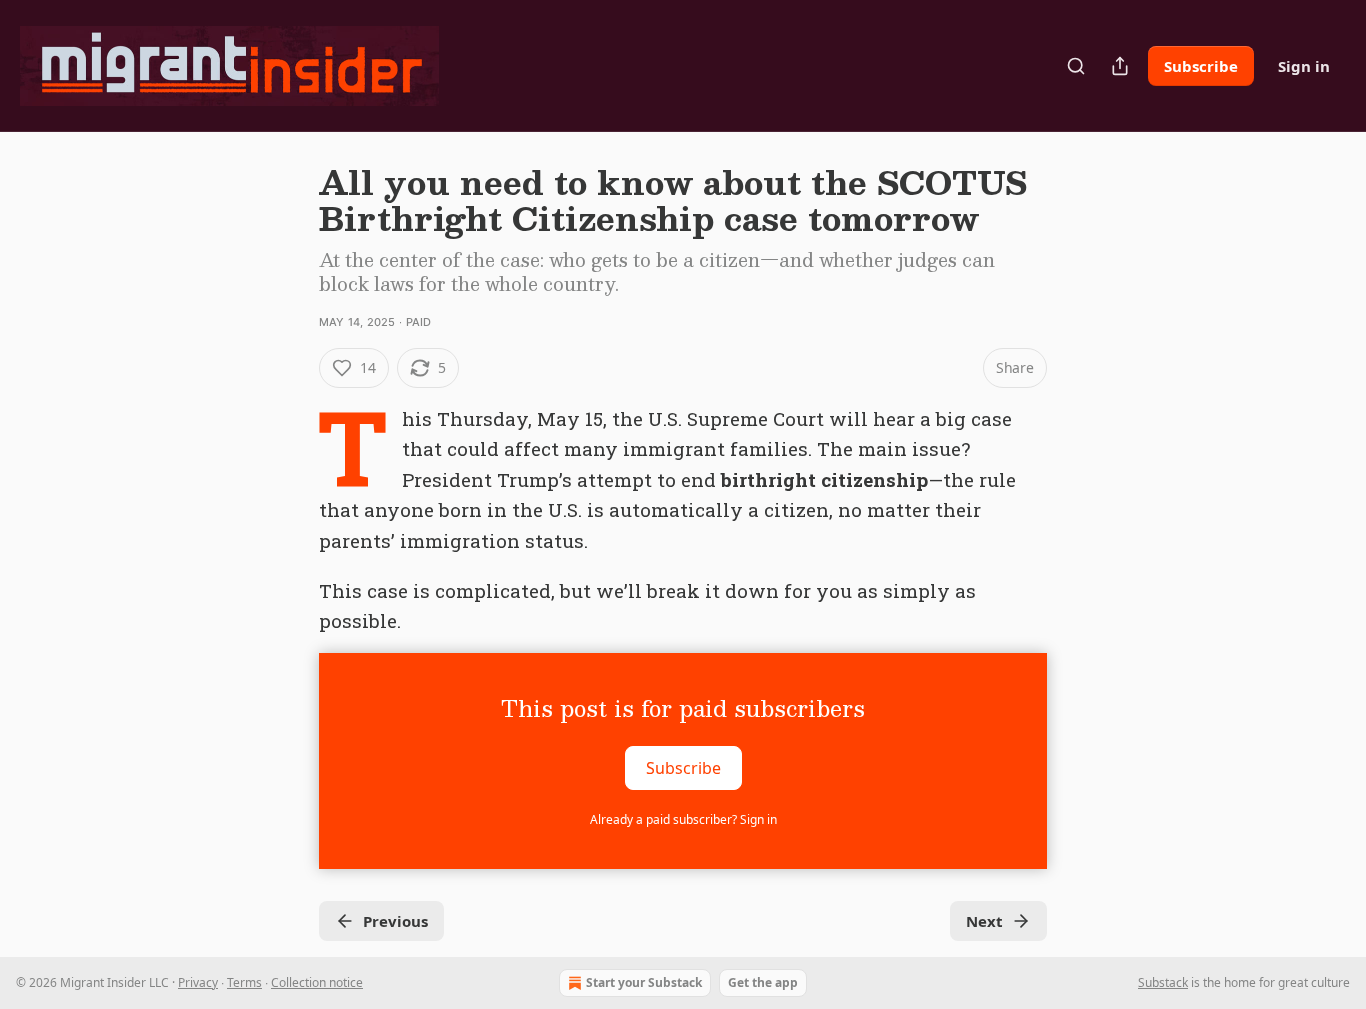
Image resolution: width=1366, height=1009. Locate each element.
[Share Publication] (1120, 66)
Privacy (198, 982)
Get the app (763, 982)
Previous (395, 921)
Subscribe (1201, 66)
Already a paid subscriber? (683, 819)
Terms (244, 982)
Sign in (1304, 66)
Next (984, 921)
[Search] (1076, 66)
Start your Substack (644, 982)
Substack (1163, 982)
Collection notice (317, 982)
